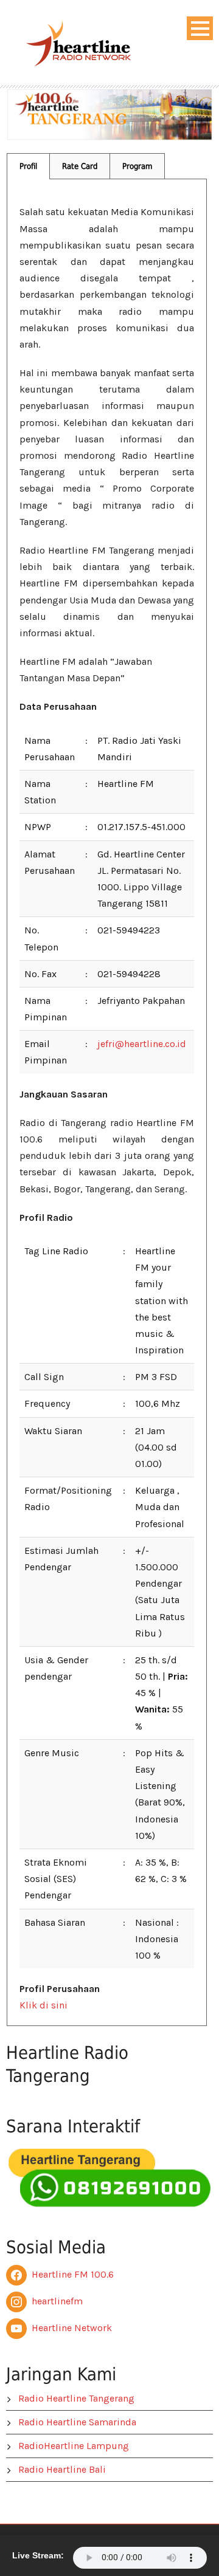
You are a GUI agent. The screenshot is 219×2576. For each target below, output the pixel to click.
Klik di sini (43, 2005)
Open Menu (200, 28)
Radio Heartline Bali (62, 2469)
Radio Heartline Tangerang (76, 2398)
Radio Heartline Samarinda (77, 2422)
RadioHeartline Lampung (74, 2446)
